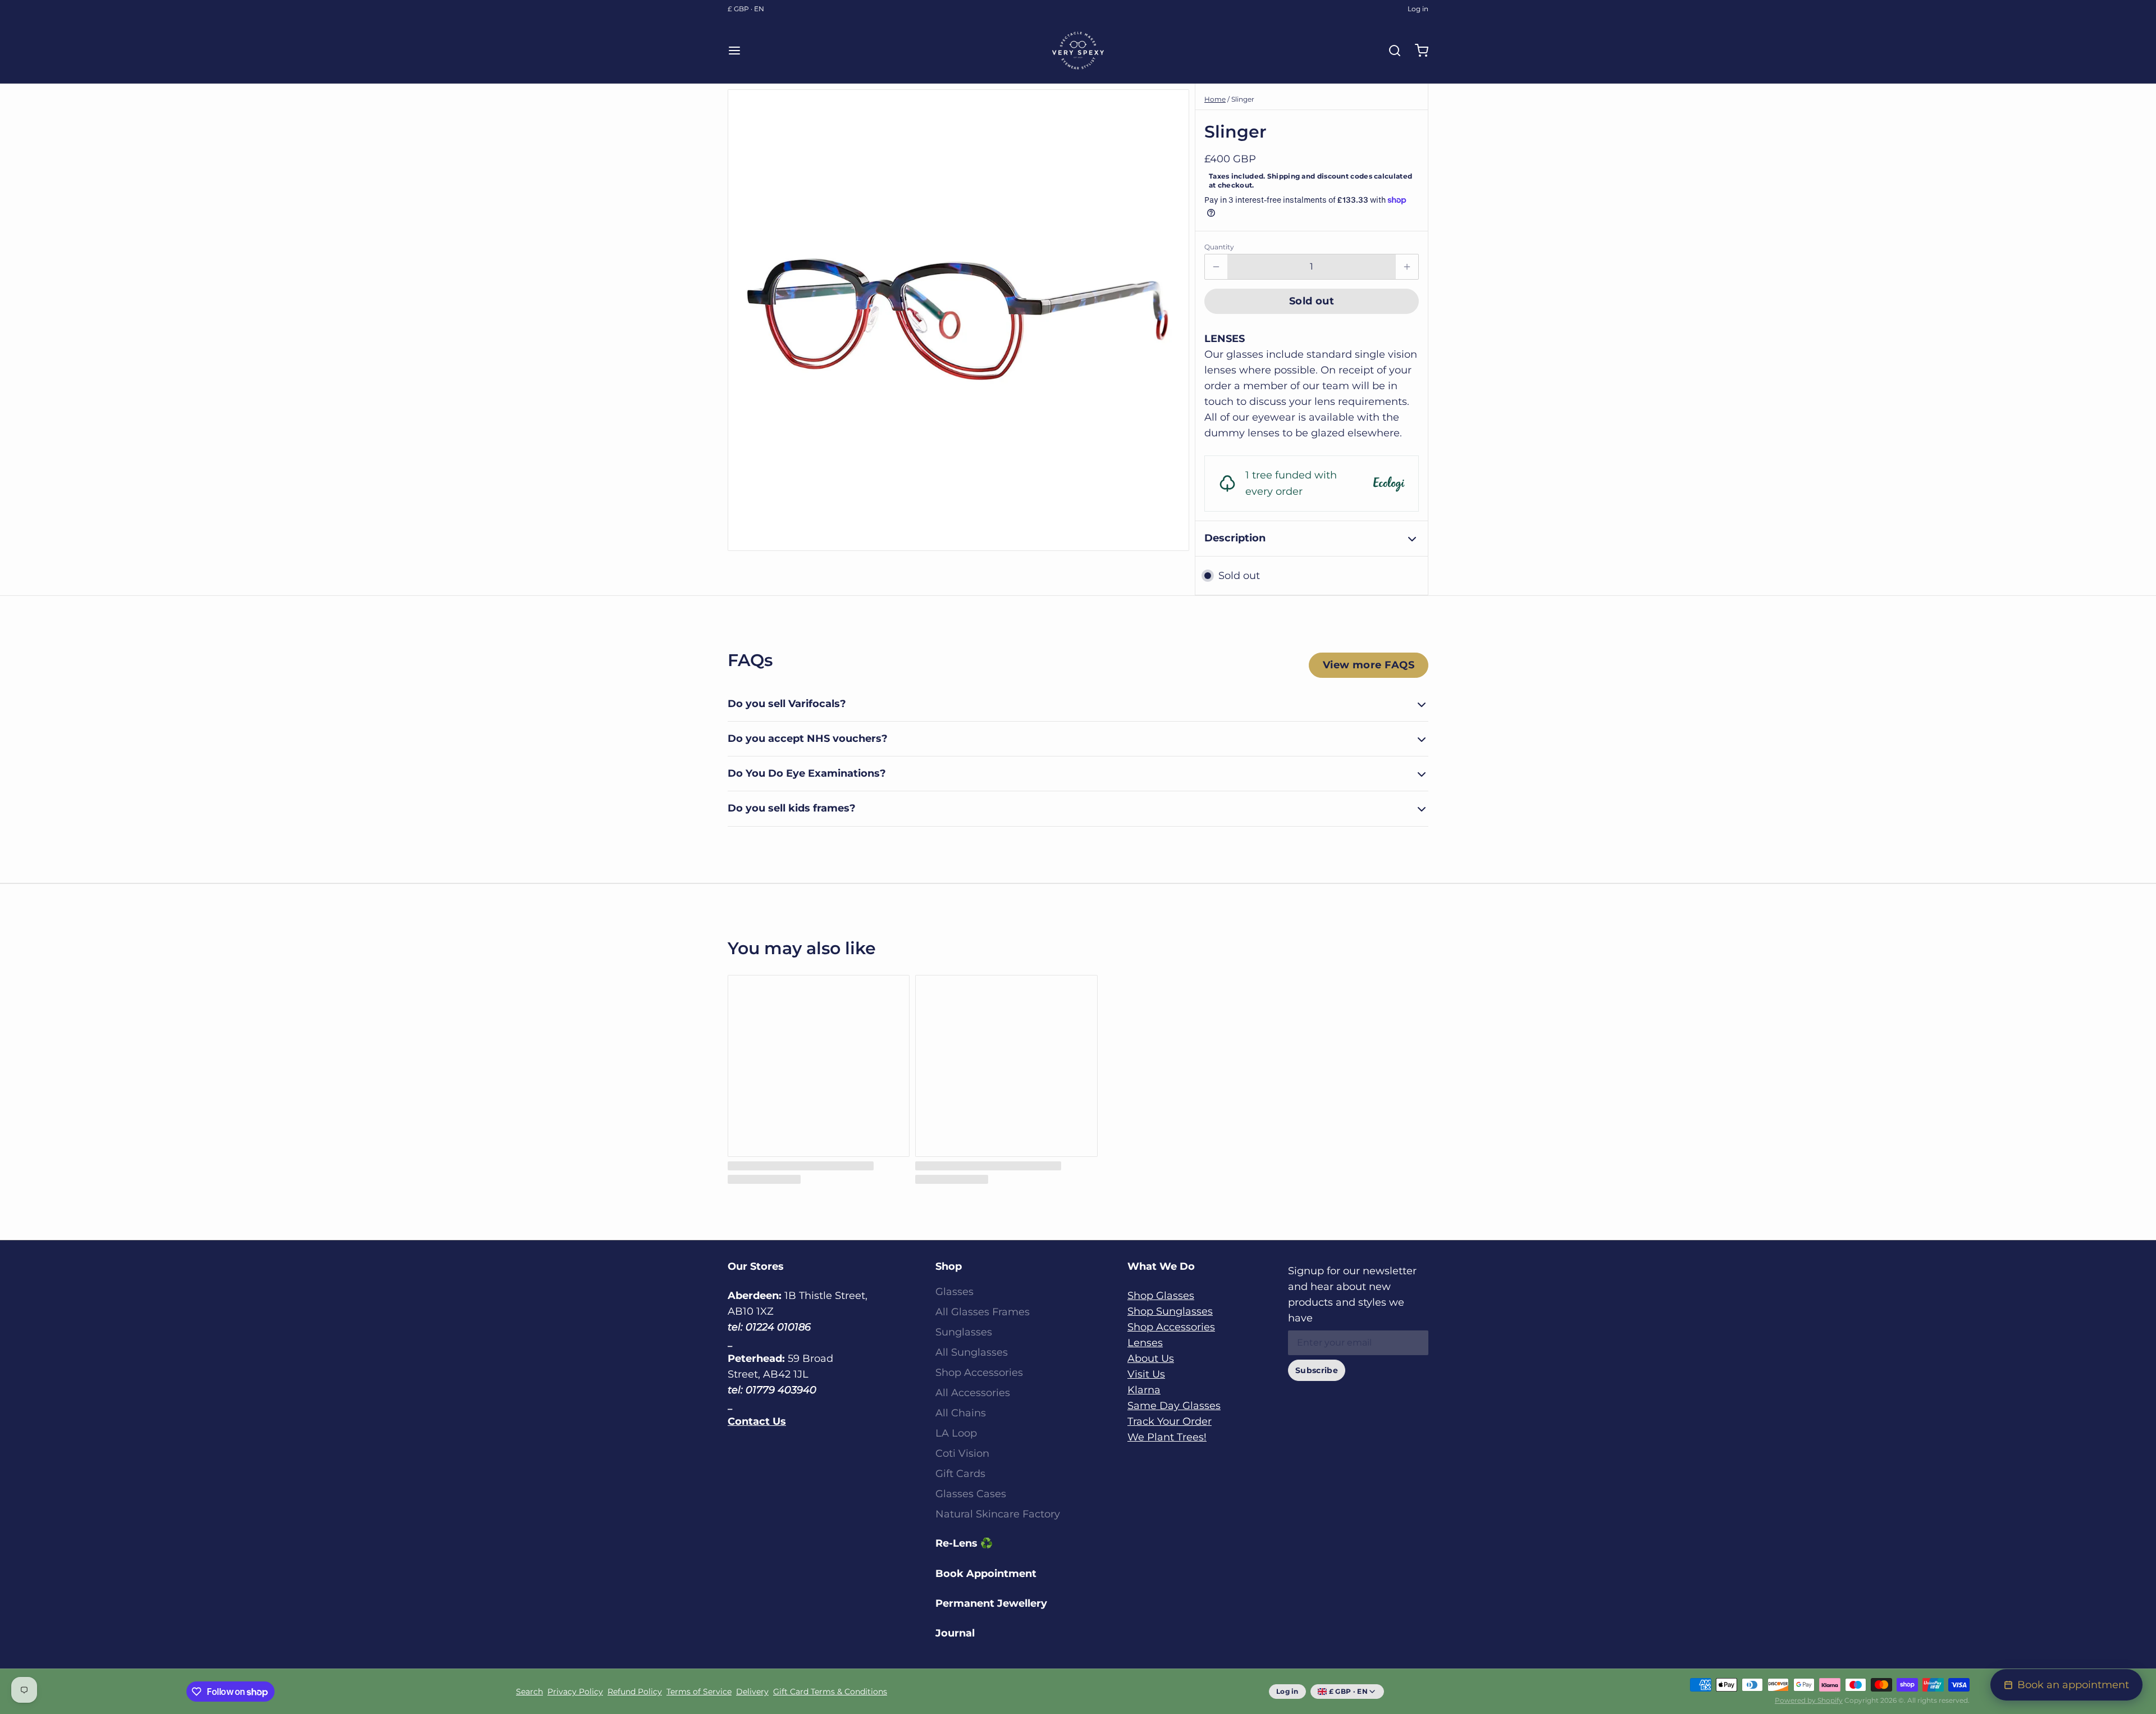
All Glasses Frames (983, 1312)
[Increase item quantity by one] (1407, 267)
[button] (1312, 301)
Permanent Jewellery (991, 1603)
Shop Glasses (1161, 1296)
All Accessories (973, 1393)
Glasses (954, 1292)
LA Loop (956, 1433)
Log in (1418, 9)
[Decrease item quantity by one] (1216, 267)
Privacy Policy (575, 1692)
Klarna (1144, 1390)
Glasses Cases (971, 1494)
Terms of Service (699, 1692)
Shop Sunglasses (1170, 1311)
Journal (955, 1633)
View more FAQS (1369, 665)
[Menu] (739, 51)
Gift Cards (960, 1474)
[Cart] (1417, 51)
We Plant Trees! (1167, 1437)
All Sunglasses (972, 1352)
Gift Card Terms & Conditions (830, 1692)
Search (529, 1692)
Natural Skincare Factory (998, 1514)
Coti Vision (962, 1453)
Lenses (1145, 1343)
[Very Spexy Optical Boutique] (1078, 51)
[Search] (1390, 51)
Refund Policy (635, 1692)
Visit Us (1146, 1374)
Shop (949, 1266)
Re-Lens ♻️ (964, 1543)
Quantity (1219, 247)
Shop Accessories (979, 1373)
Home (1215, 99)
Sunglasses (964, 1332)
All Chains (961, 1413)
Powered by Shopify (1809, 1700)
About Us (1151, 1359)
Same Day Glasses (1174, 1406)
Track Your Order (1170, 1421)
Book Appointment (986, 1574)
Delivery (752, 1692)
